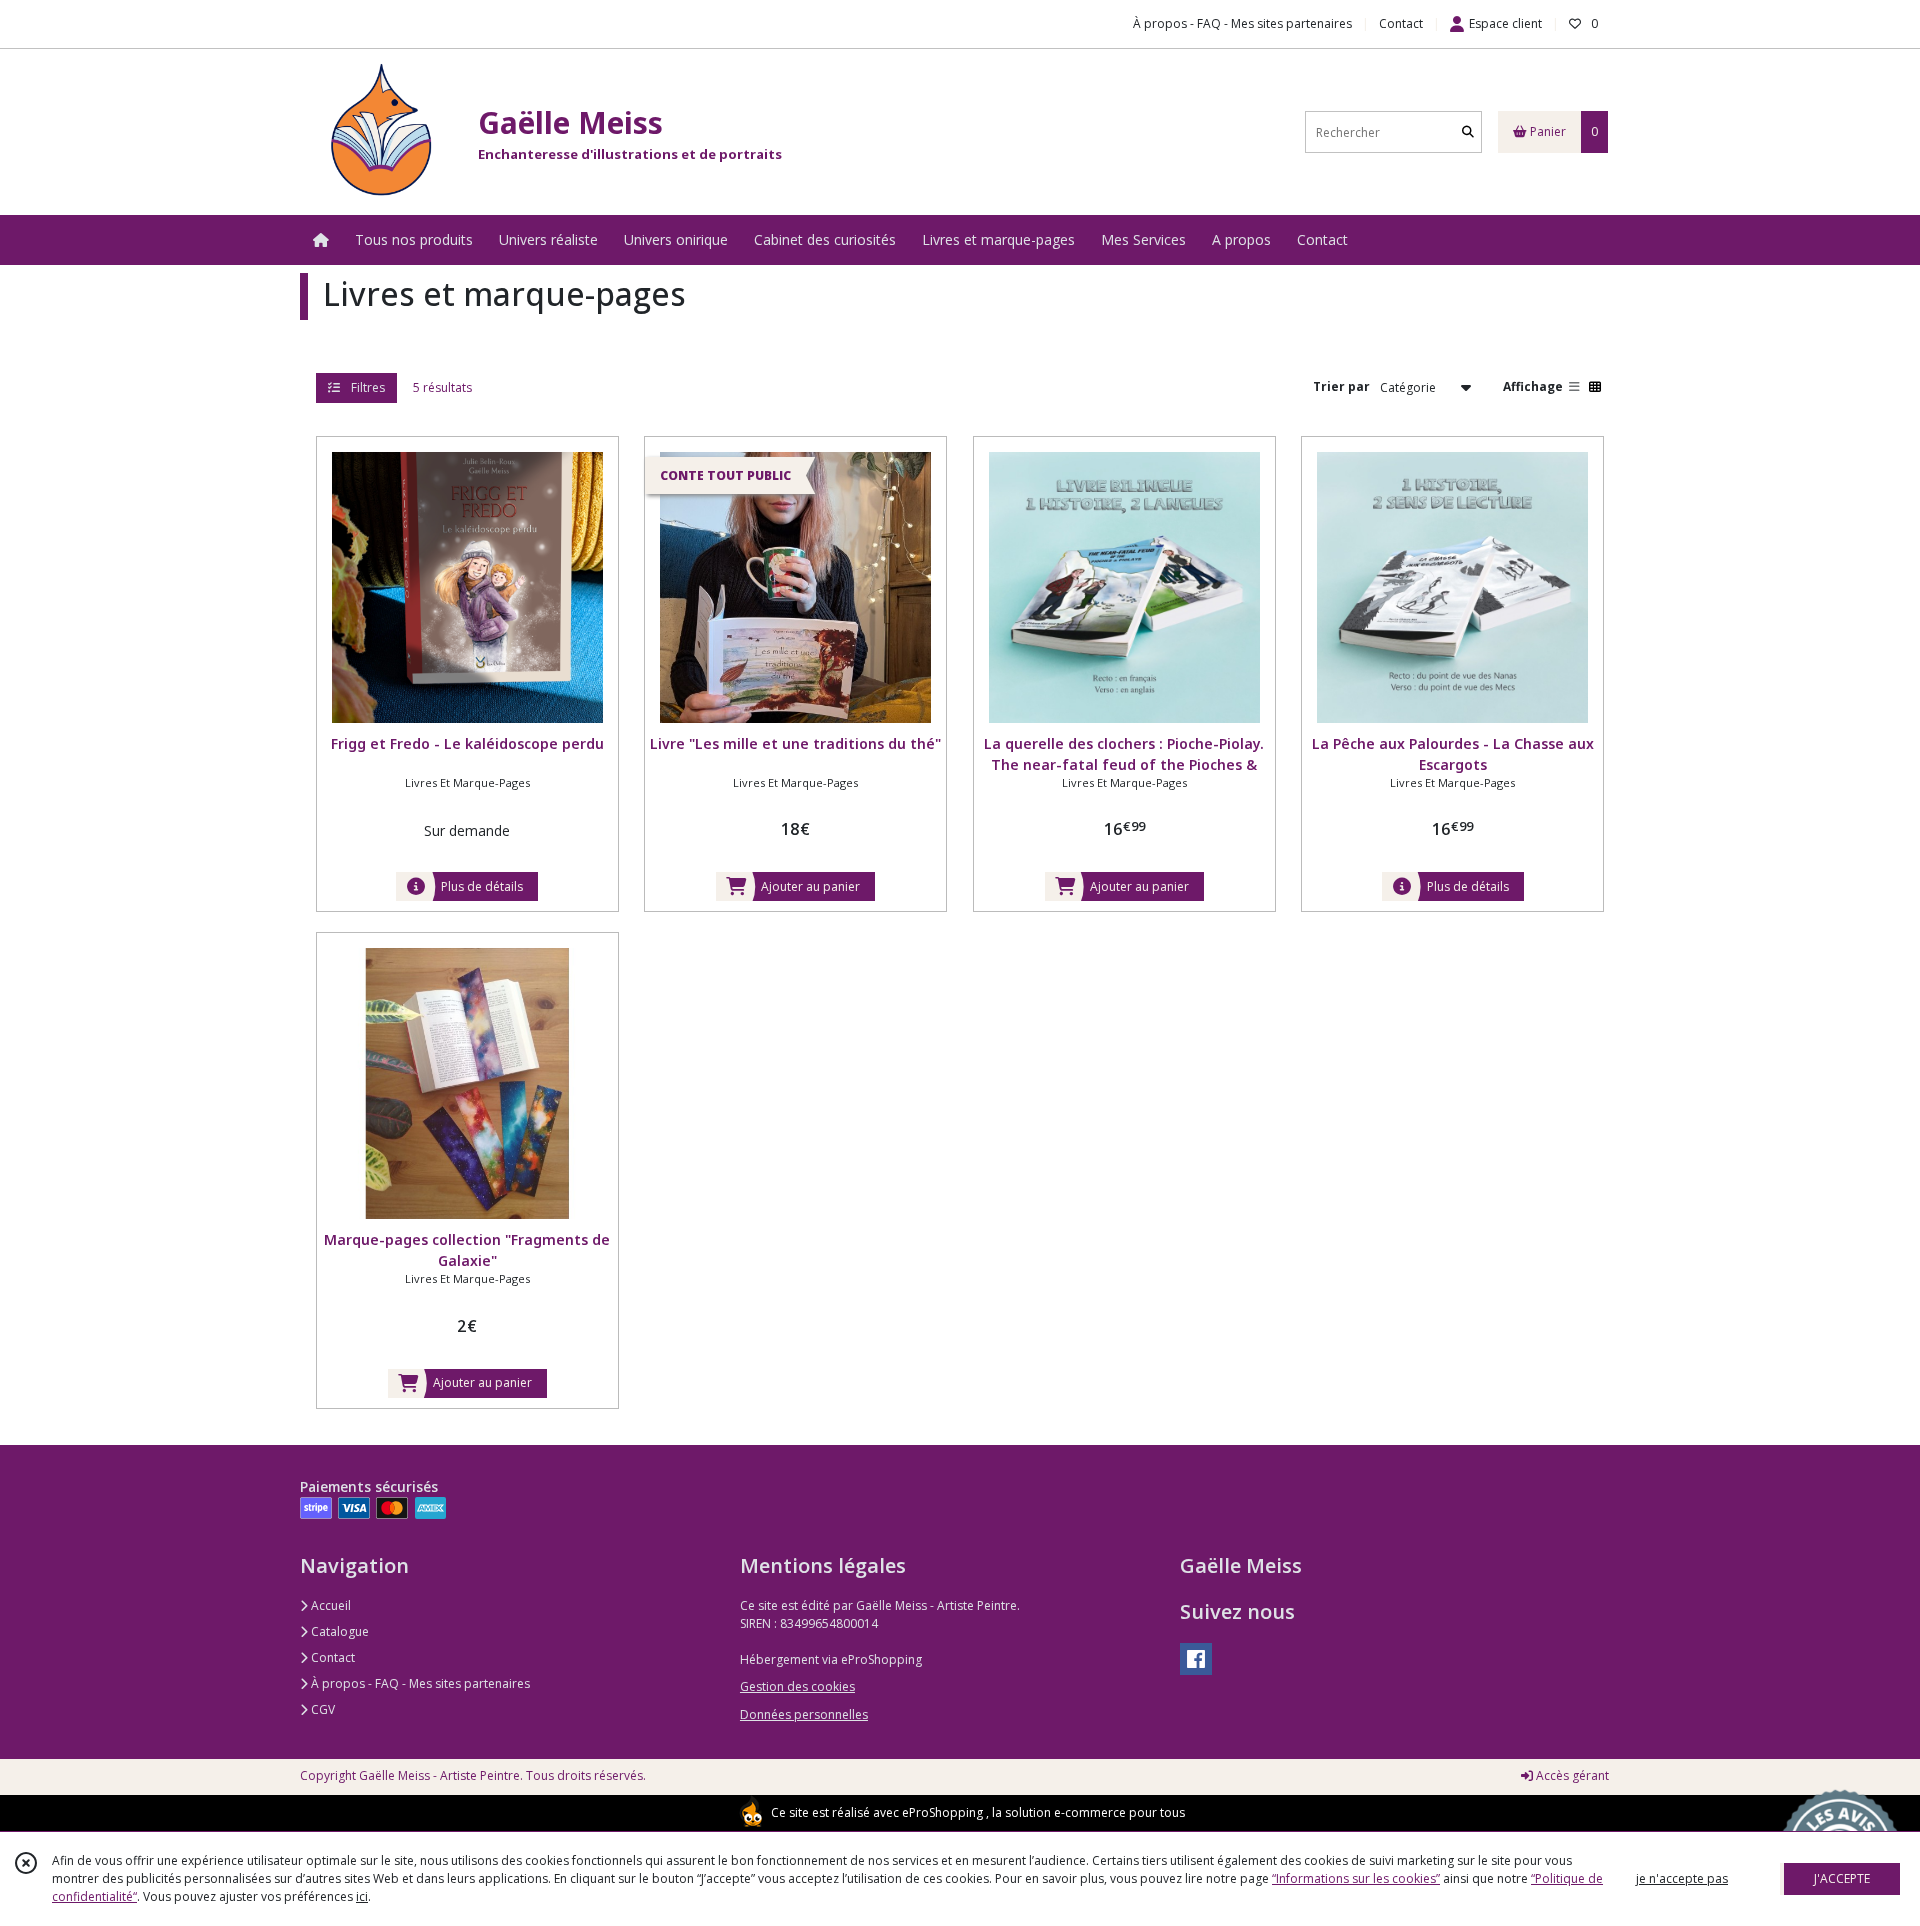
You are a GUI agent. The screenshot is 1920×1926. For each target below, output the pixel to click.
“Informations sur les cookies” (1356, 1878)
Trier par (1341, 386)
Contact (1401, 23)
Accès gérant (1571, 1775)
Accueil (329, 1605)
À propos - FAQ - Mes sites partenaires (419, 1683)
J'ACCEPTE (1842, 1878)
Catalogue (338, 1631)
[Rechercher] (1468, 132)
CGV (321, 1709)
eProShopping (942, 1812)
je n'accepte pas (1682, 1878)
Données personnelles (804, 1714)
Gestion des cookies (797, 1686)
